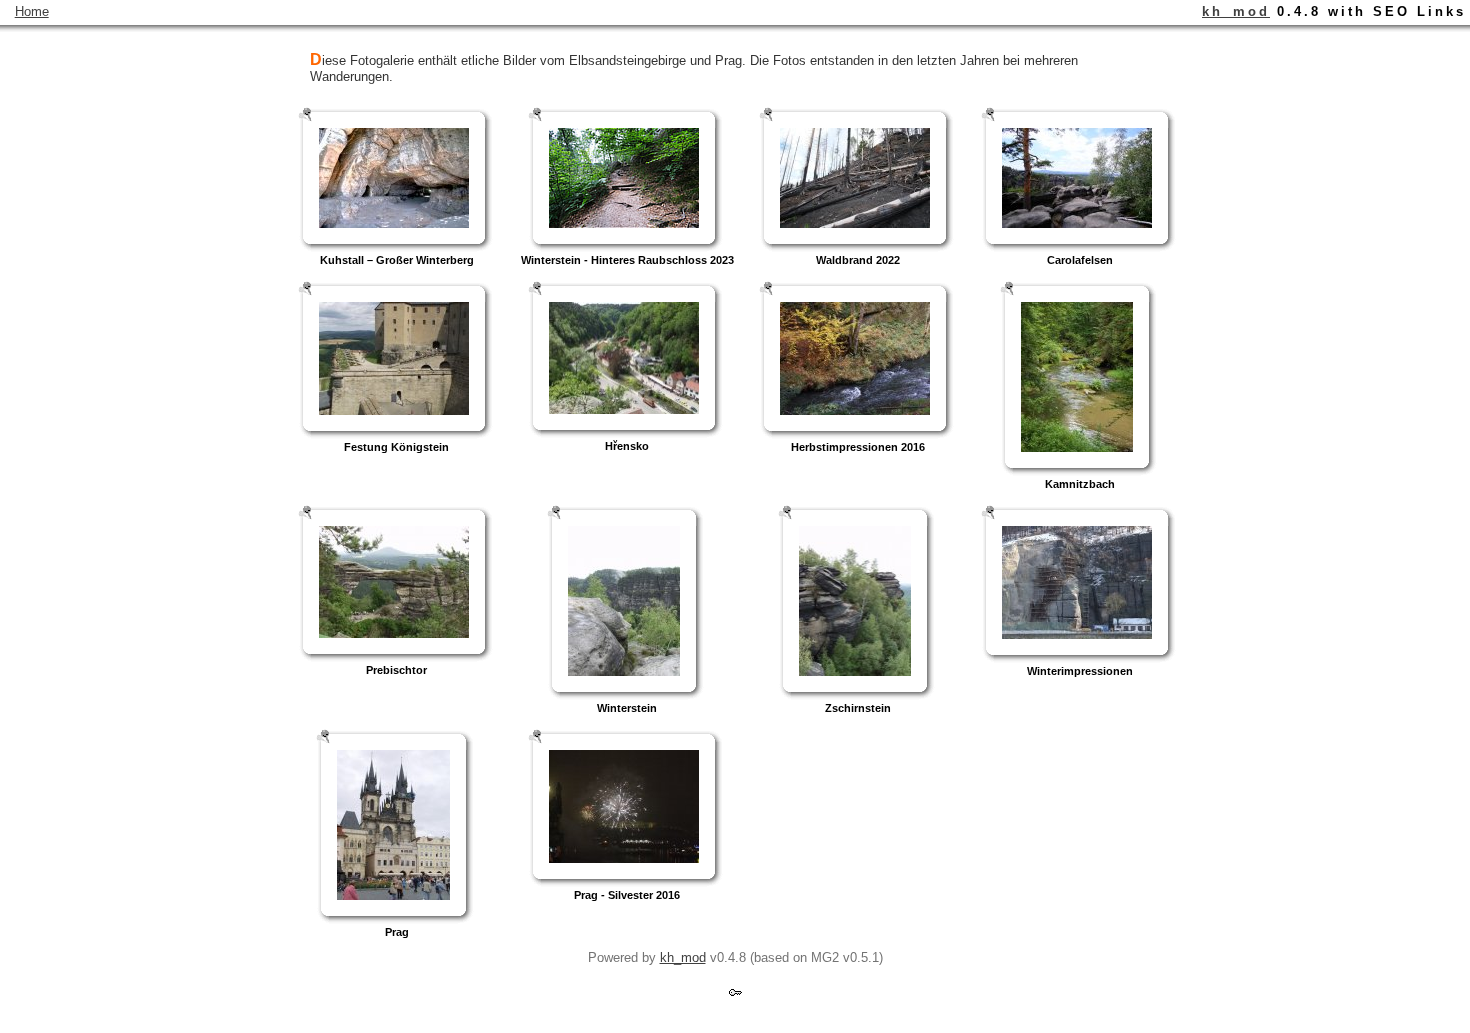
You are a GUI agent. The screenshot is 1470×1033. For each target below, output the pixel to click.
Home (32, 11)
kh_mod (1236, 11)
